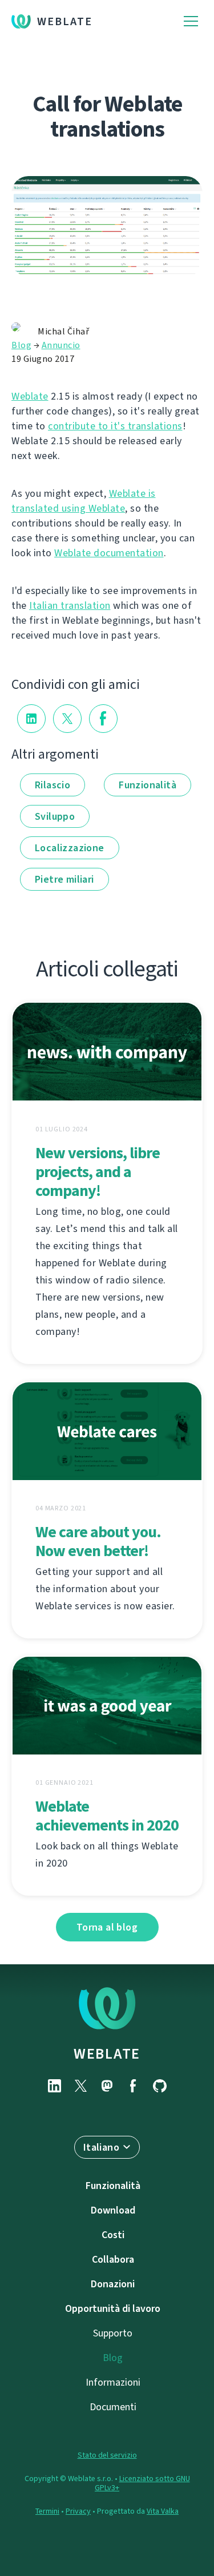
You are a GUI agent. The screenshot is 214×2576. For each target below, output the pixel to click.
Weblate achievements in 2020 (107, 1816)
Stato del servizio (107, 2455)
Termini (47, 2511)
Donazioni (113, 2284)
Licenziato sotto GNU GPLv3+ (142, 2483)
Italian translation (70, 605)
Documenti (113, 2407)
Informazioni (113, 2382)
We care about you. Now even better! (98, 1541)
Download (113, 2210)
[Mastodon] (107, 2086)
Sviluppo (55, 816)
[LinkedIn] (55, 2086)
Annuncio (61, 345)
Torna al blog (107, 1927)
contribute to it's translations (115, 426)
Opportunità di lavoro (113, 2308)
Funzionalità (148, 785)
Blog (21, 345)
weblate (107, 2053)
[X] (81, 2086)
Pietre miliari (64, 879)
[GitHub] (160, 2086)
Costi (113, 2235)
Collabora (113, 2259)
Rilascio (53, 785)
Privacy (78, 2511)
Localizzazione (70, 848)
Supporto (113, 2333)
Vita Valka (163, 2511)
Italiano (101, 2147)
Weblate (65, 21)
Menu (191, 21)
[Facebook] (134, 2086)
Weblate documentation (109, 553)
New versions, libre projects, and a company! (98, 1172)
